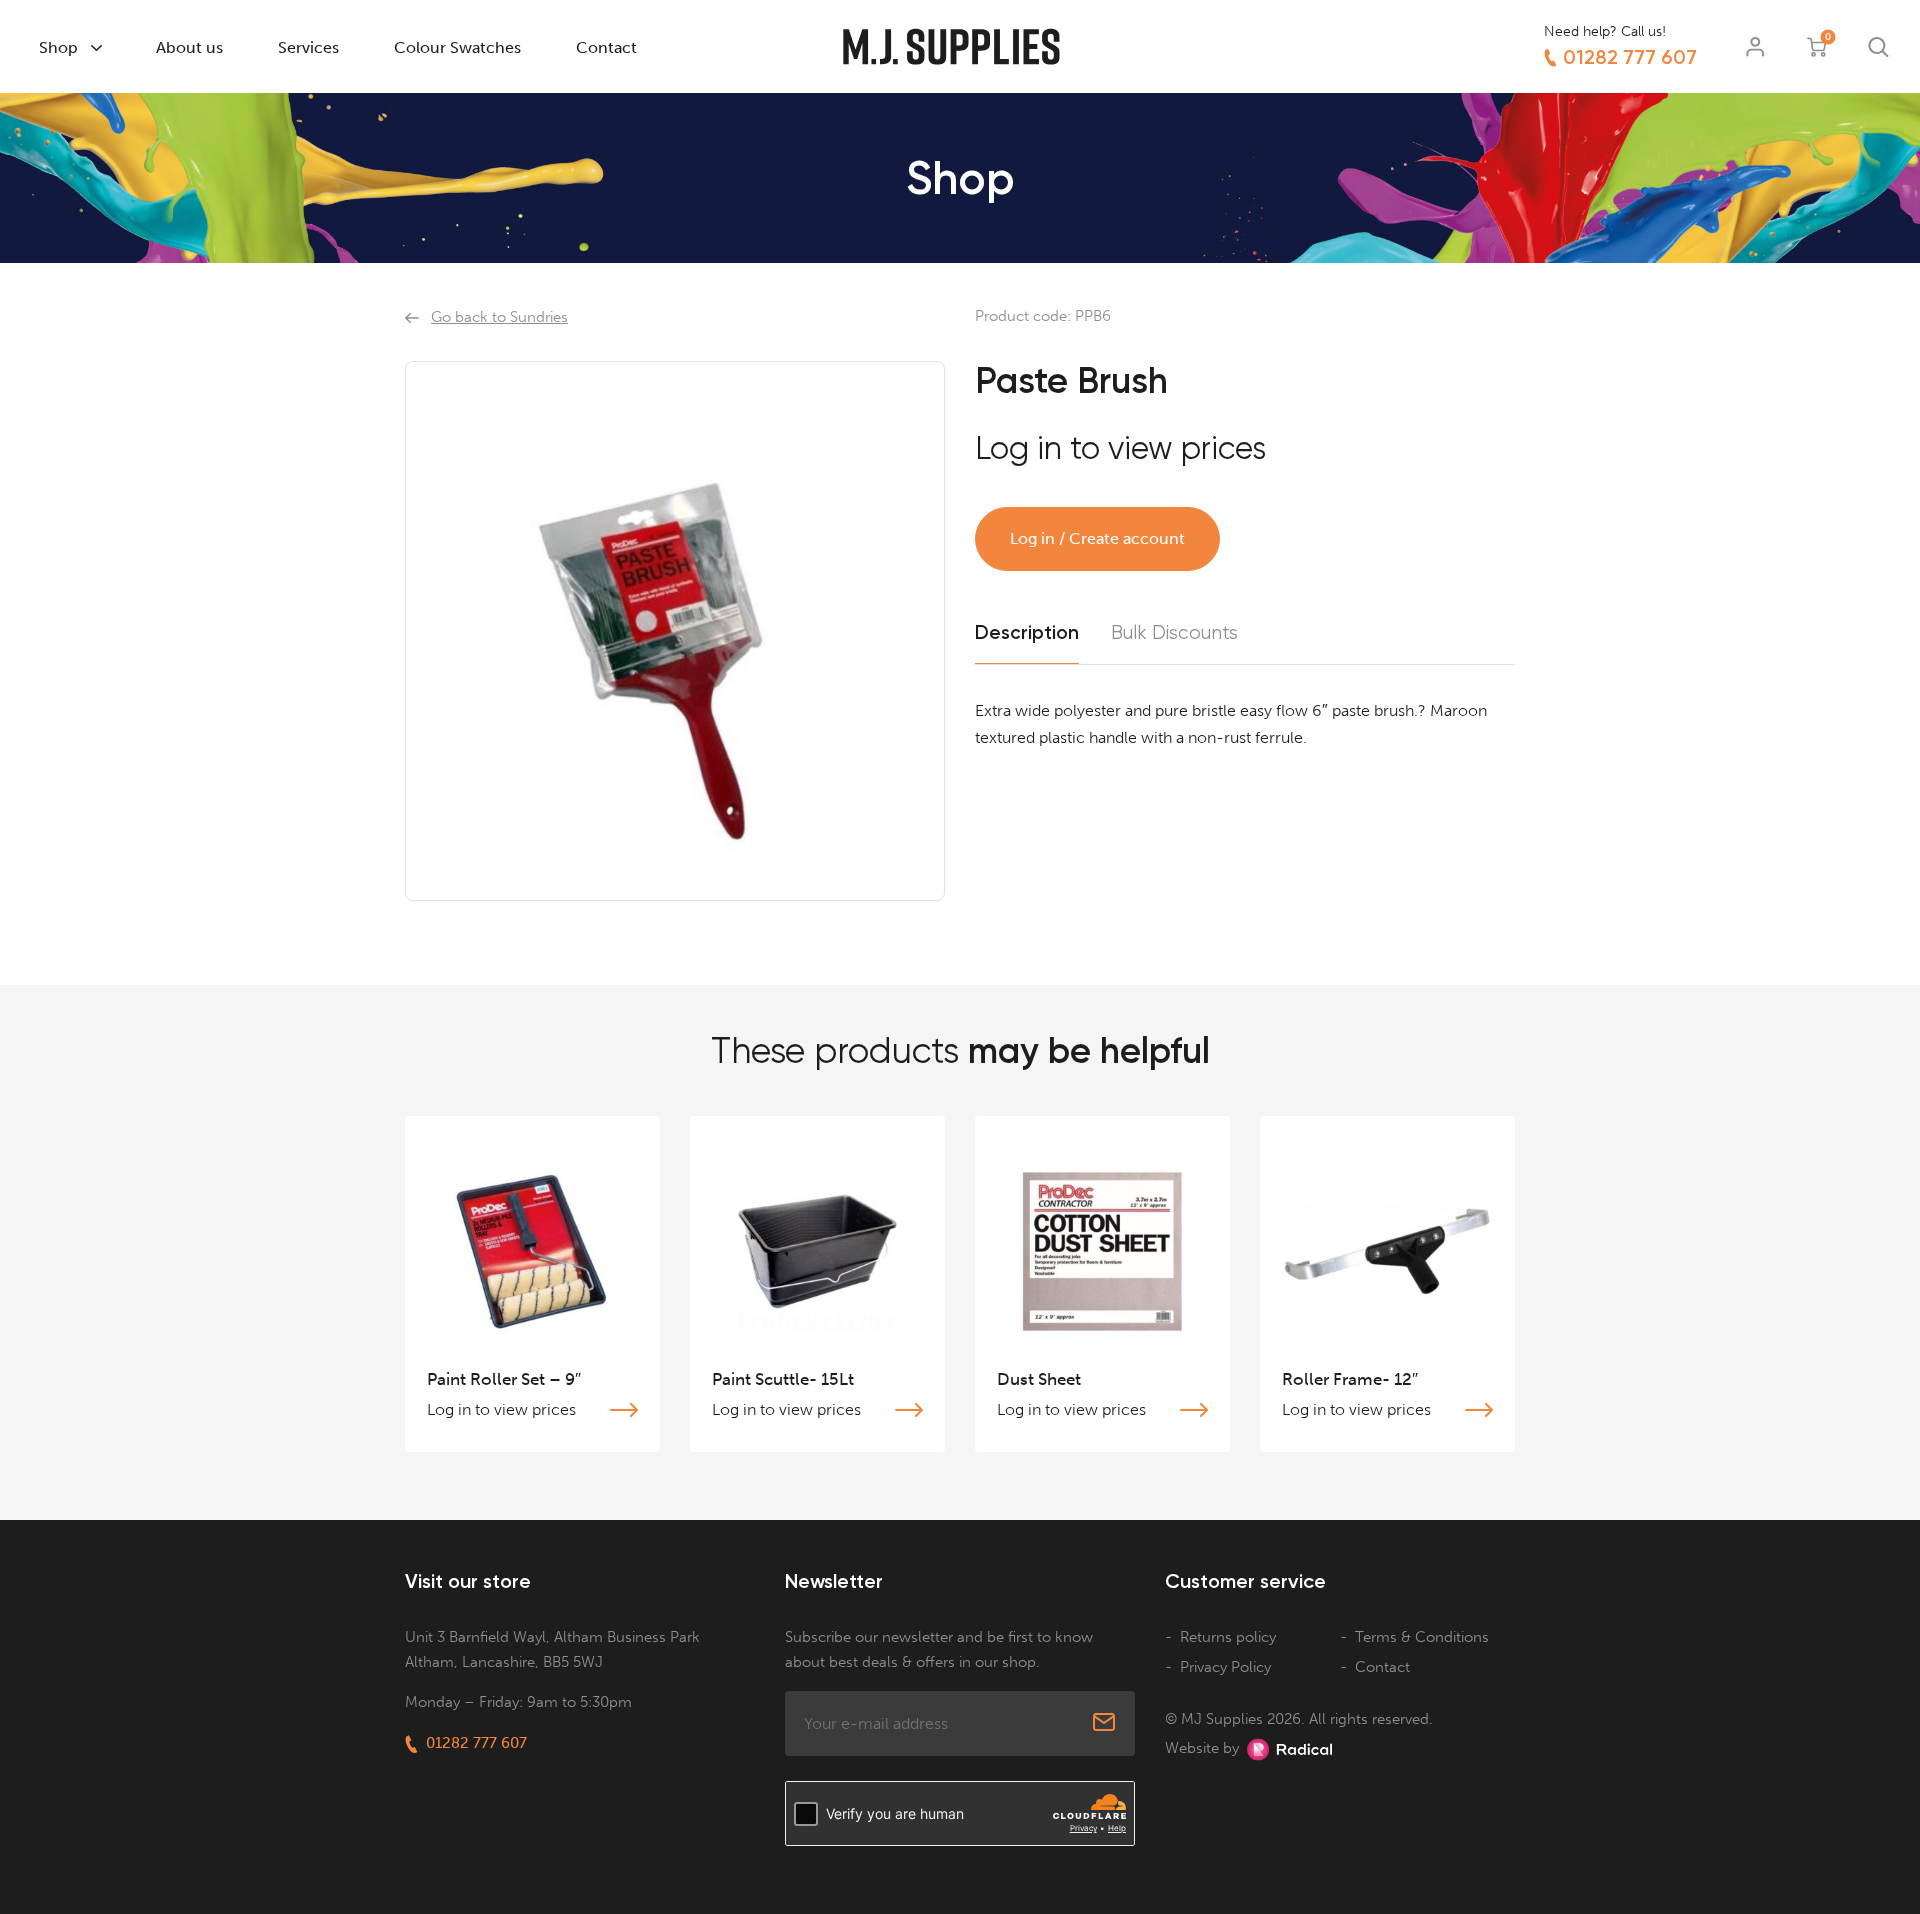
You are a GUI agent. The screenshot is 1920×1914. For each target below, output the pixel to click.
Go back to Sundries (499, 317)
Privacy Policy (1225, 1667)
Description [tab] (1027, 632)
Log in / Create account (1097, 538)
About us (189, 47)
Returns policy (1228, 1637)
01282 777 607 (1630, 57)
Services (308, 47)
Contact (606, 47)
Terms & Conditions (1422, 1637)
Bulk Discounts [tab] (1174, 633)
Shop (58, 47)
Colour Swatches (457, 47)
